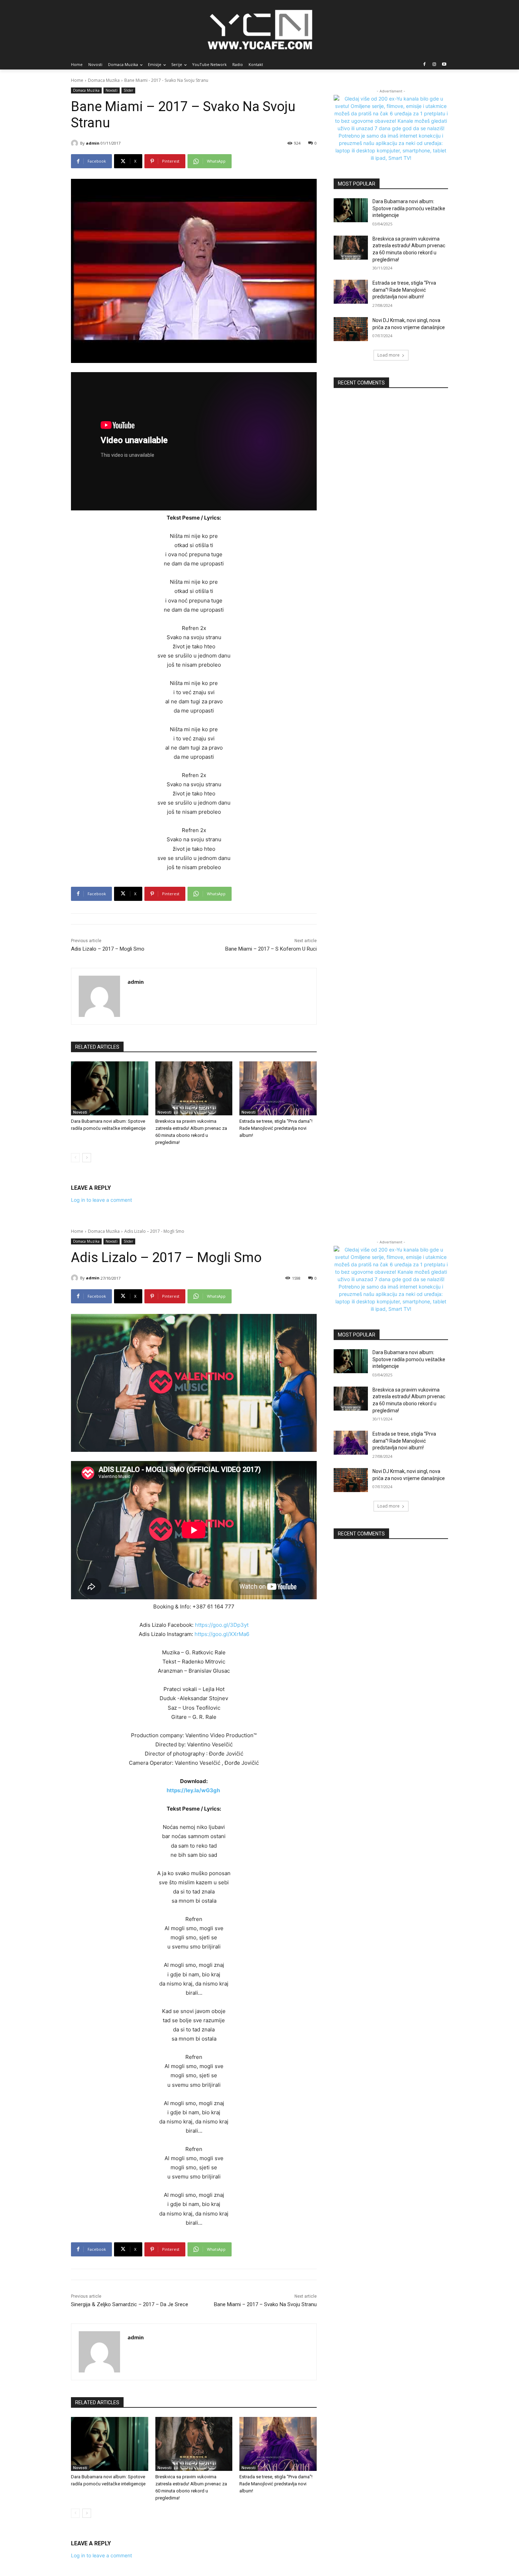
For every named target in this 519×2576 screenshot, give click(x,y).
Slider (128, 90)
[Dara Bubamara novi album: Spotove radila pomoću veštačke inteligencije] (110, 1088)
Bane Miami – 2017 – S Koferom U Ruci (271, 949)
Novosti (112, 90)
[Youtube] (444, 65)
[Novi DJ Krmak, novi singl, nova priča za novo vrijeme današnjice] (351, 329)
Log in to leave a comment (102, 1200)
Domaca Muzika (104, 80)
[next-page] (87, 1158)
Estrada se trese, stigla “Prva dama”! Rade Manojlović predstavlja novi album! (276, 1128)
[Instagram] (434, 65)
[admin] (76, 143)
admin (93, 143)
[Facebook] (425, 65)
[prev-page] (75, 1158)
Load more (389, 355)
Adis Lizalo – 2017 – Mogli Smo (108, 949)
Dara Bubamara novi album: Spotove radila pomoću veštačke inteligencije (409, 208)
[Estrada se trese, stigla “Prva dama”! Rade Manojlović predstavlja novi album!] (278, 1088)
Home (77, 80)
